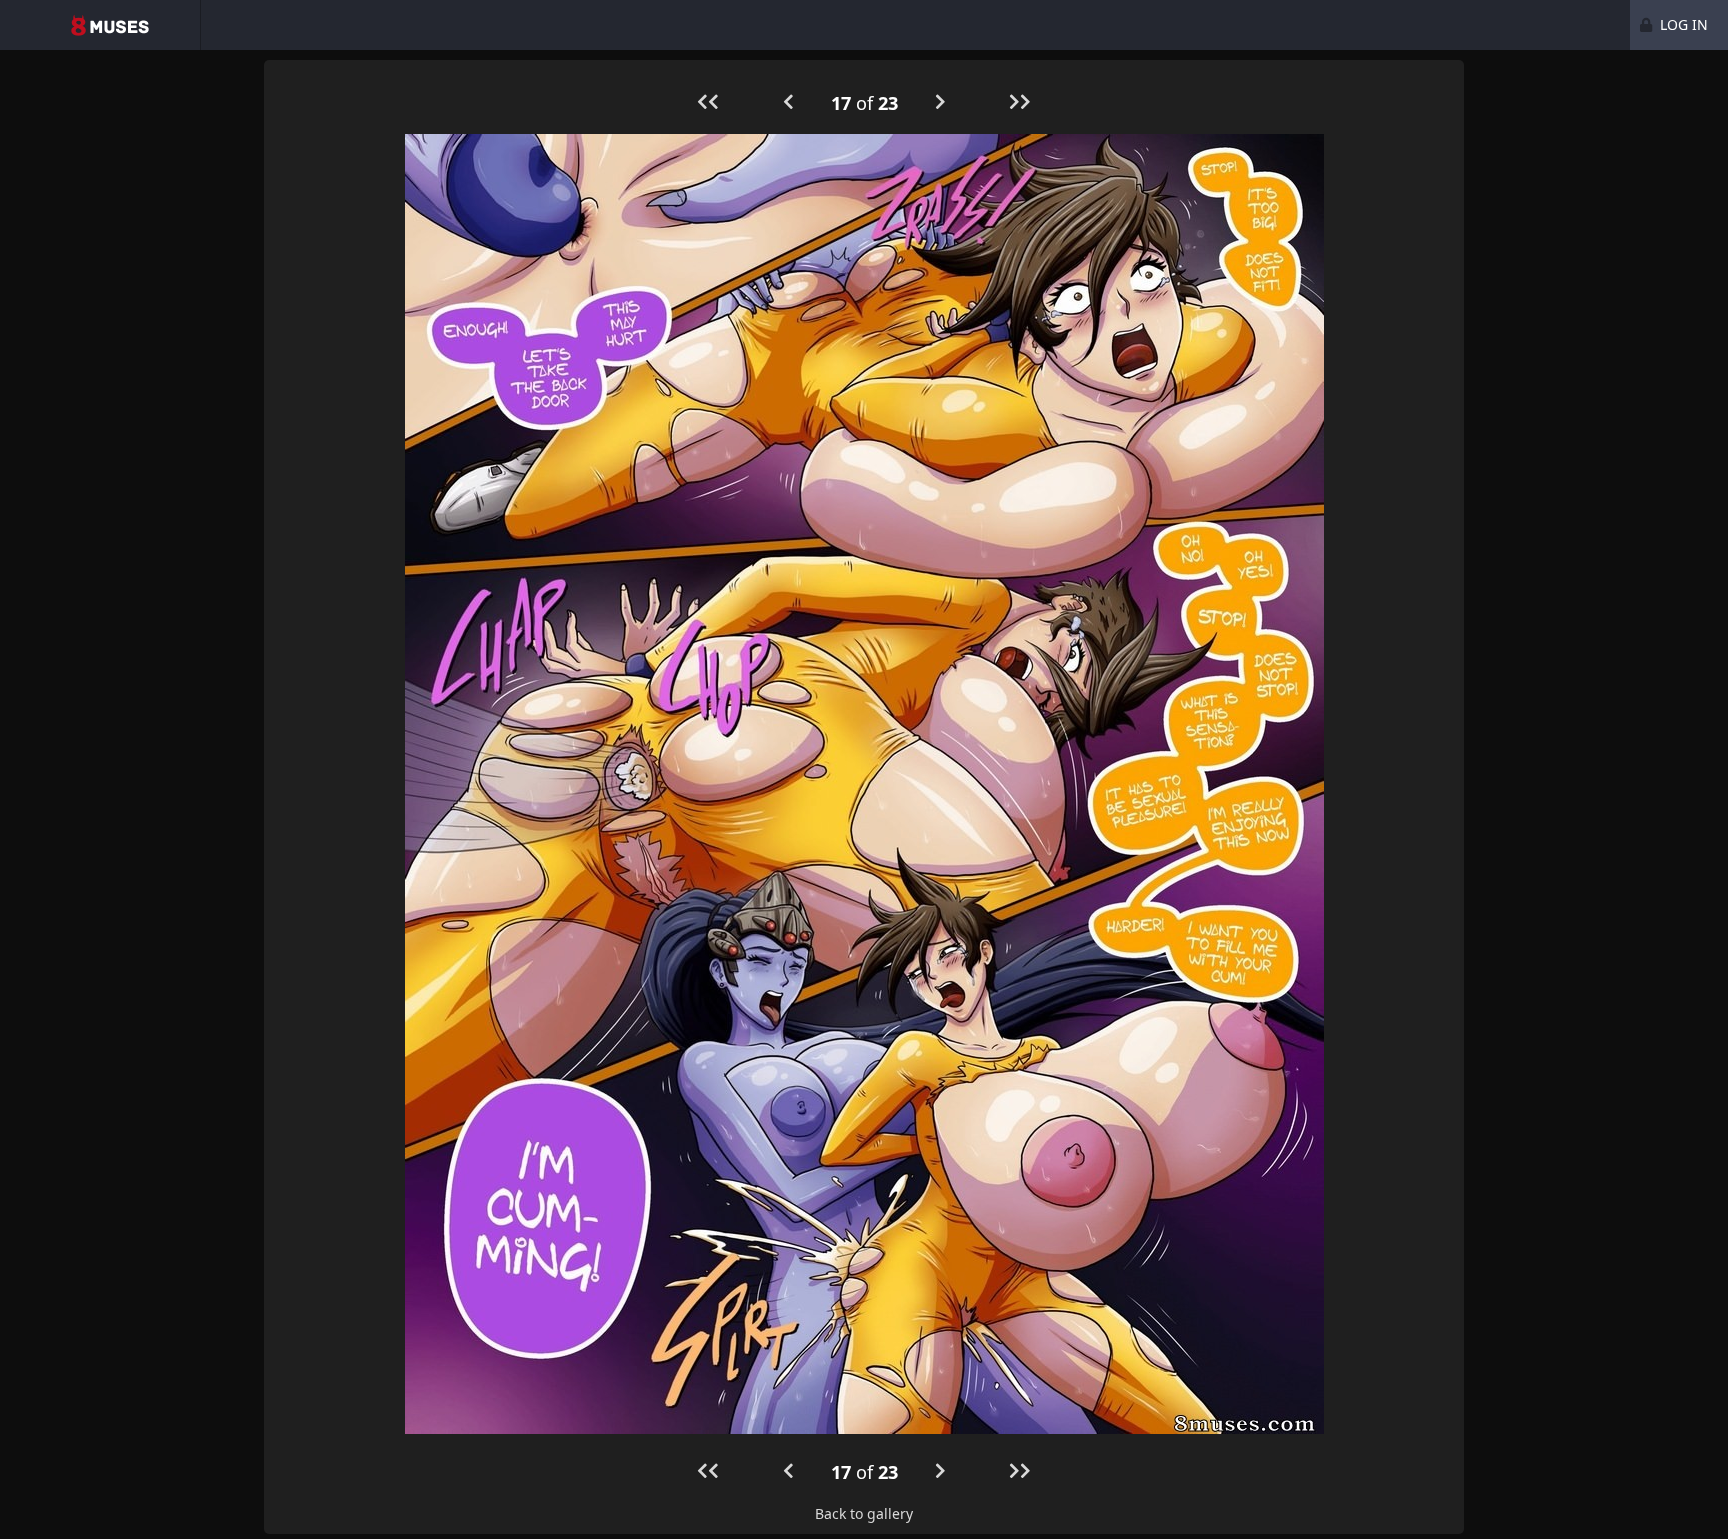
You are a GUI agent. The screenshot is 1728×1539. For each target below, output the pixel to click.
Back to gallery (864, 1513)
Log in (1682, 24)
